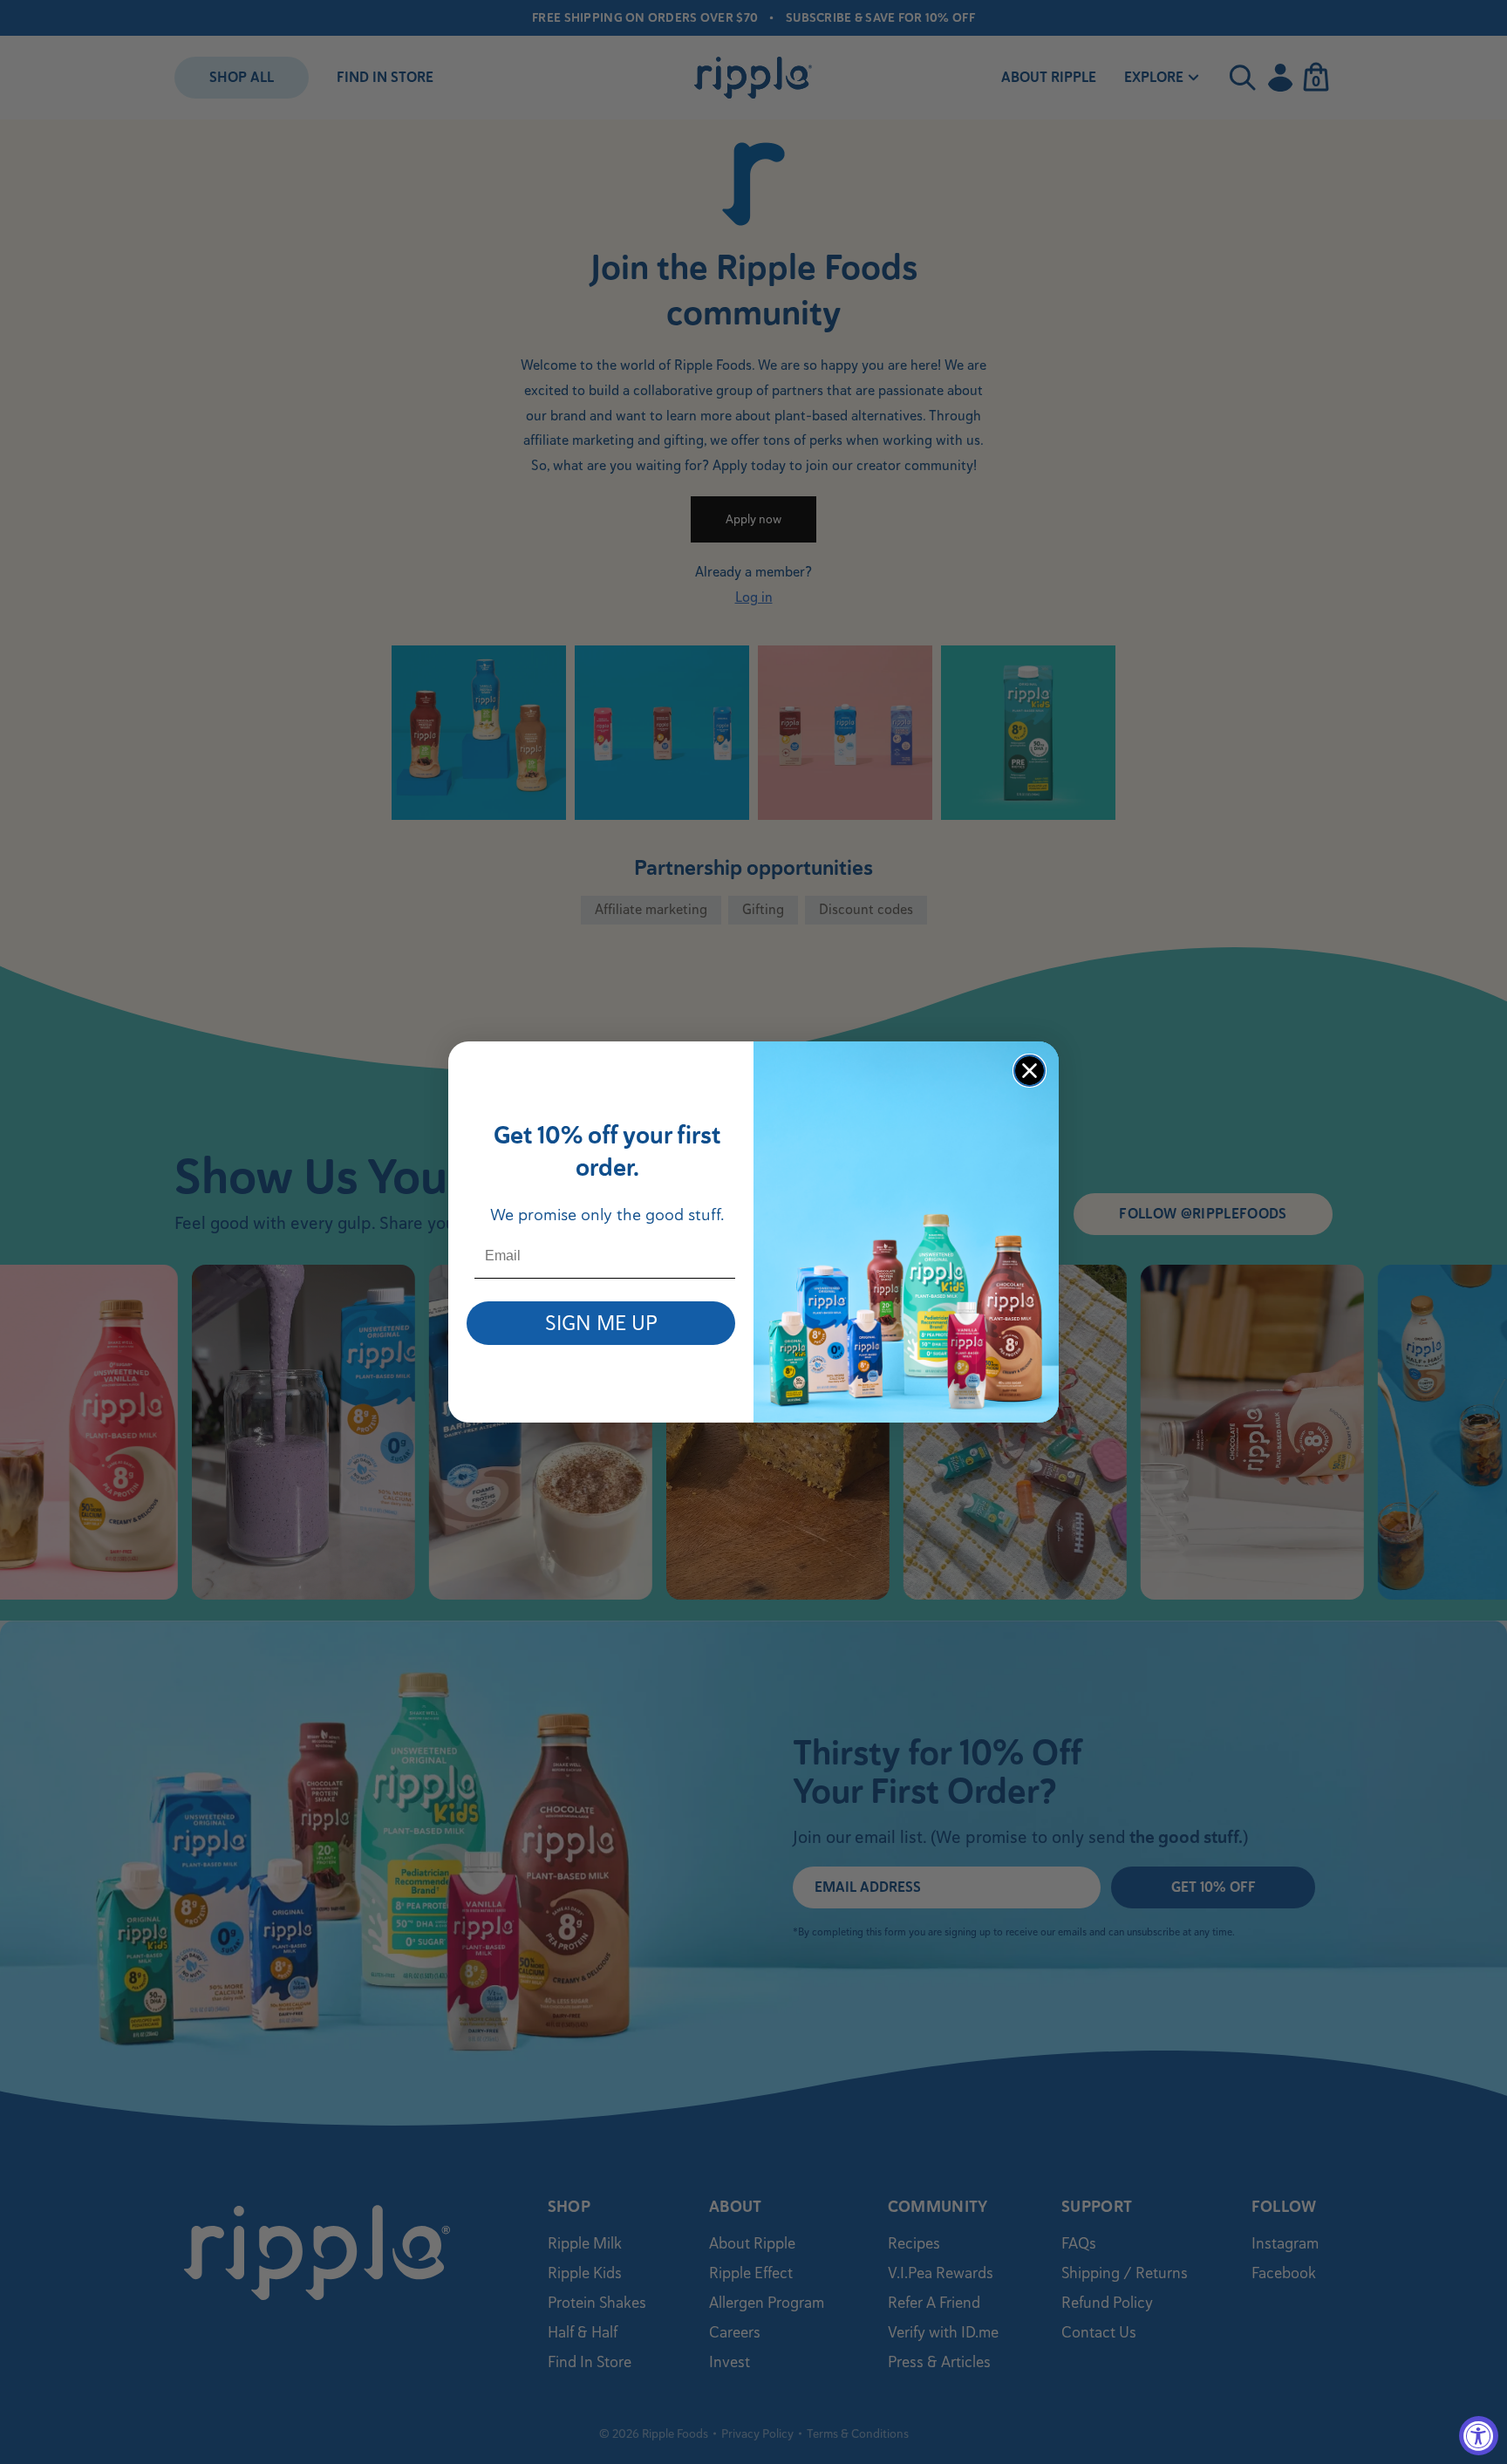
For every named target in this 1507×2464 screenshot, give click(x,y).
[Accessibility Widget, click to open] (1479, 2436)
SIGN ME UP (601, 1323)
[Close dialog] (1030, 1071)
